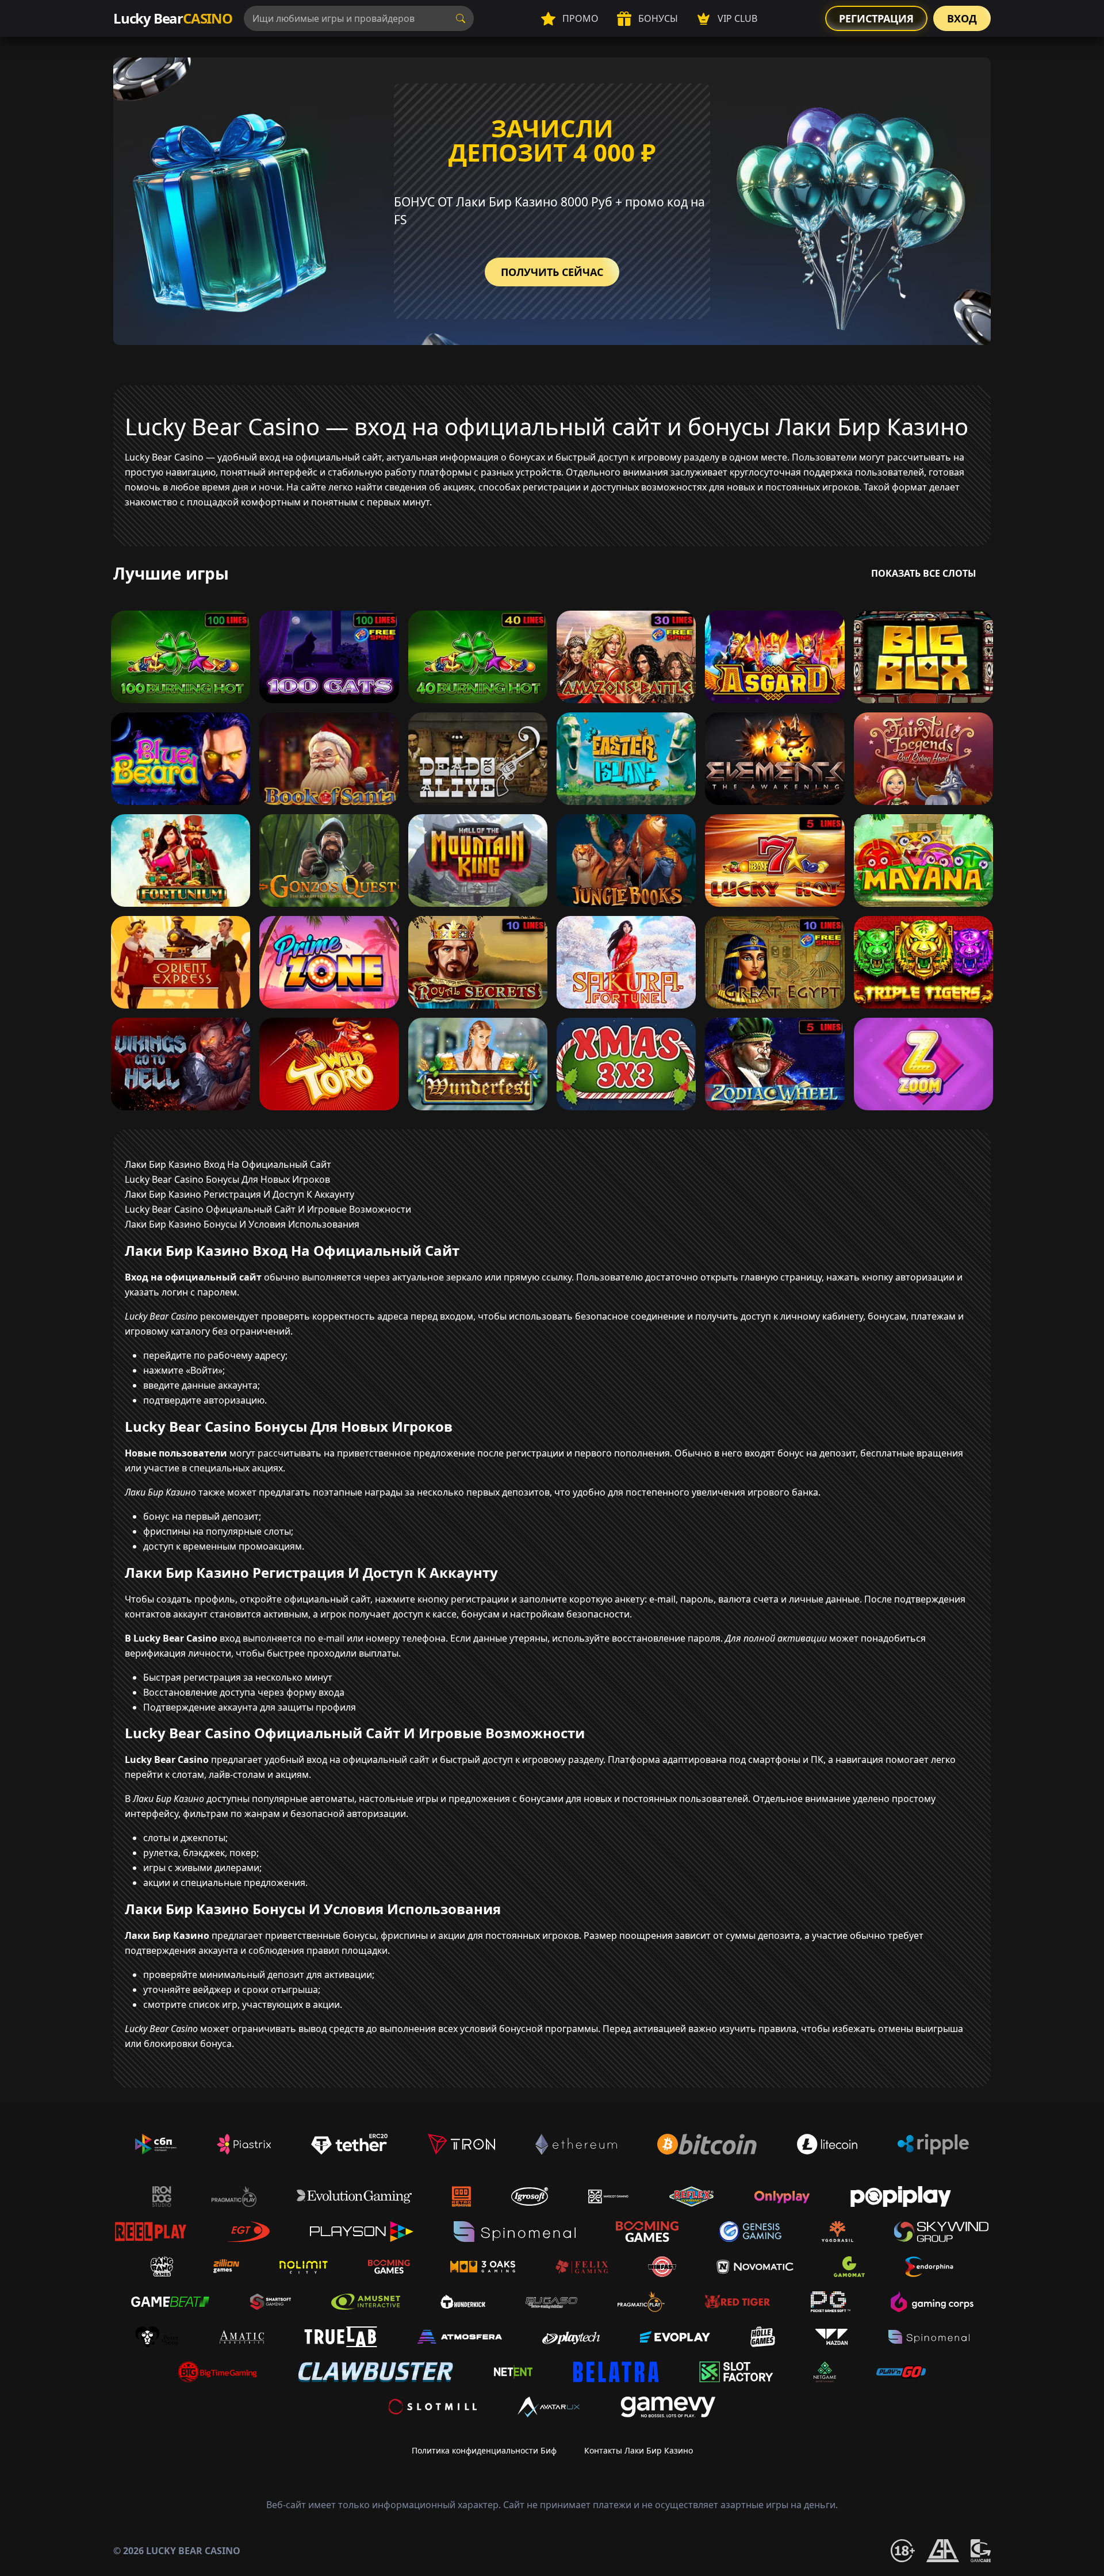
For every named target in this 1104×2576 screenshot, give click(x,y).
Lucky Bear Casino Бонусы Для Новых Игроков (227, 1179)
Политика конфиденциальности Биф (484, 2450)
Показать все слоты (924, 573)
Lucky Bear (173, 18)
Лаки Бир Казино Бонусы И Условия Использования (242, 1224)
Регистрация (876, 18)
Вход (962, 18)
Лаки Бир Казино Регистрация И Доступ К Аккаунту (239, 1194)
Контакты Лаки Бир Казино (639, 2450)
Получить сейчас (552, 272)
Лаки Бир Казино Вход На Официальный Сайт (228, 1164)
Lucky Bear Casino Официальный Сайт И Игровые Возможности (268, 1209)
